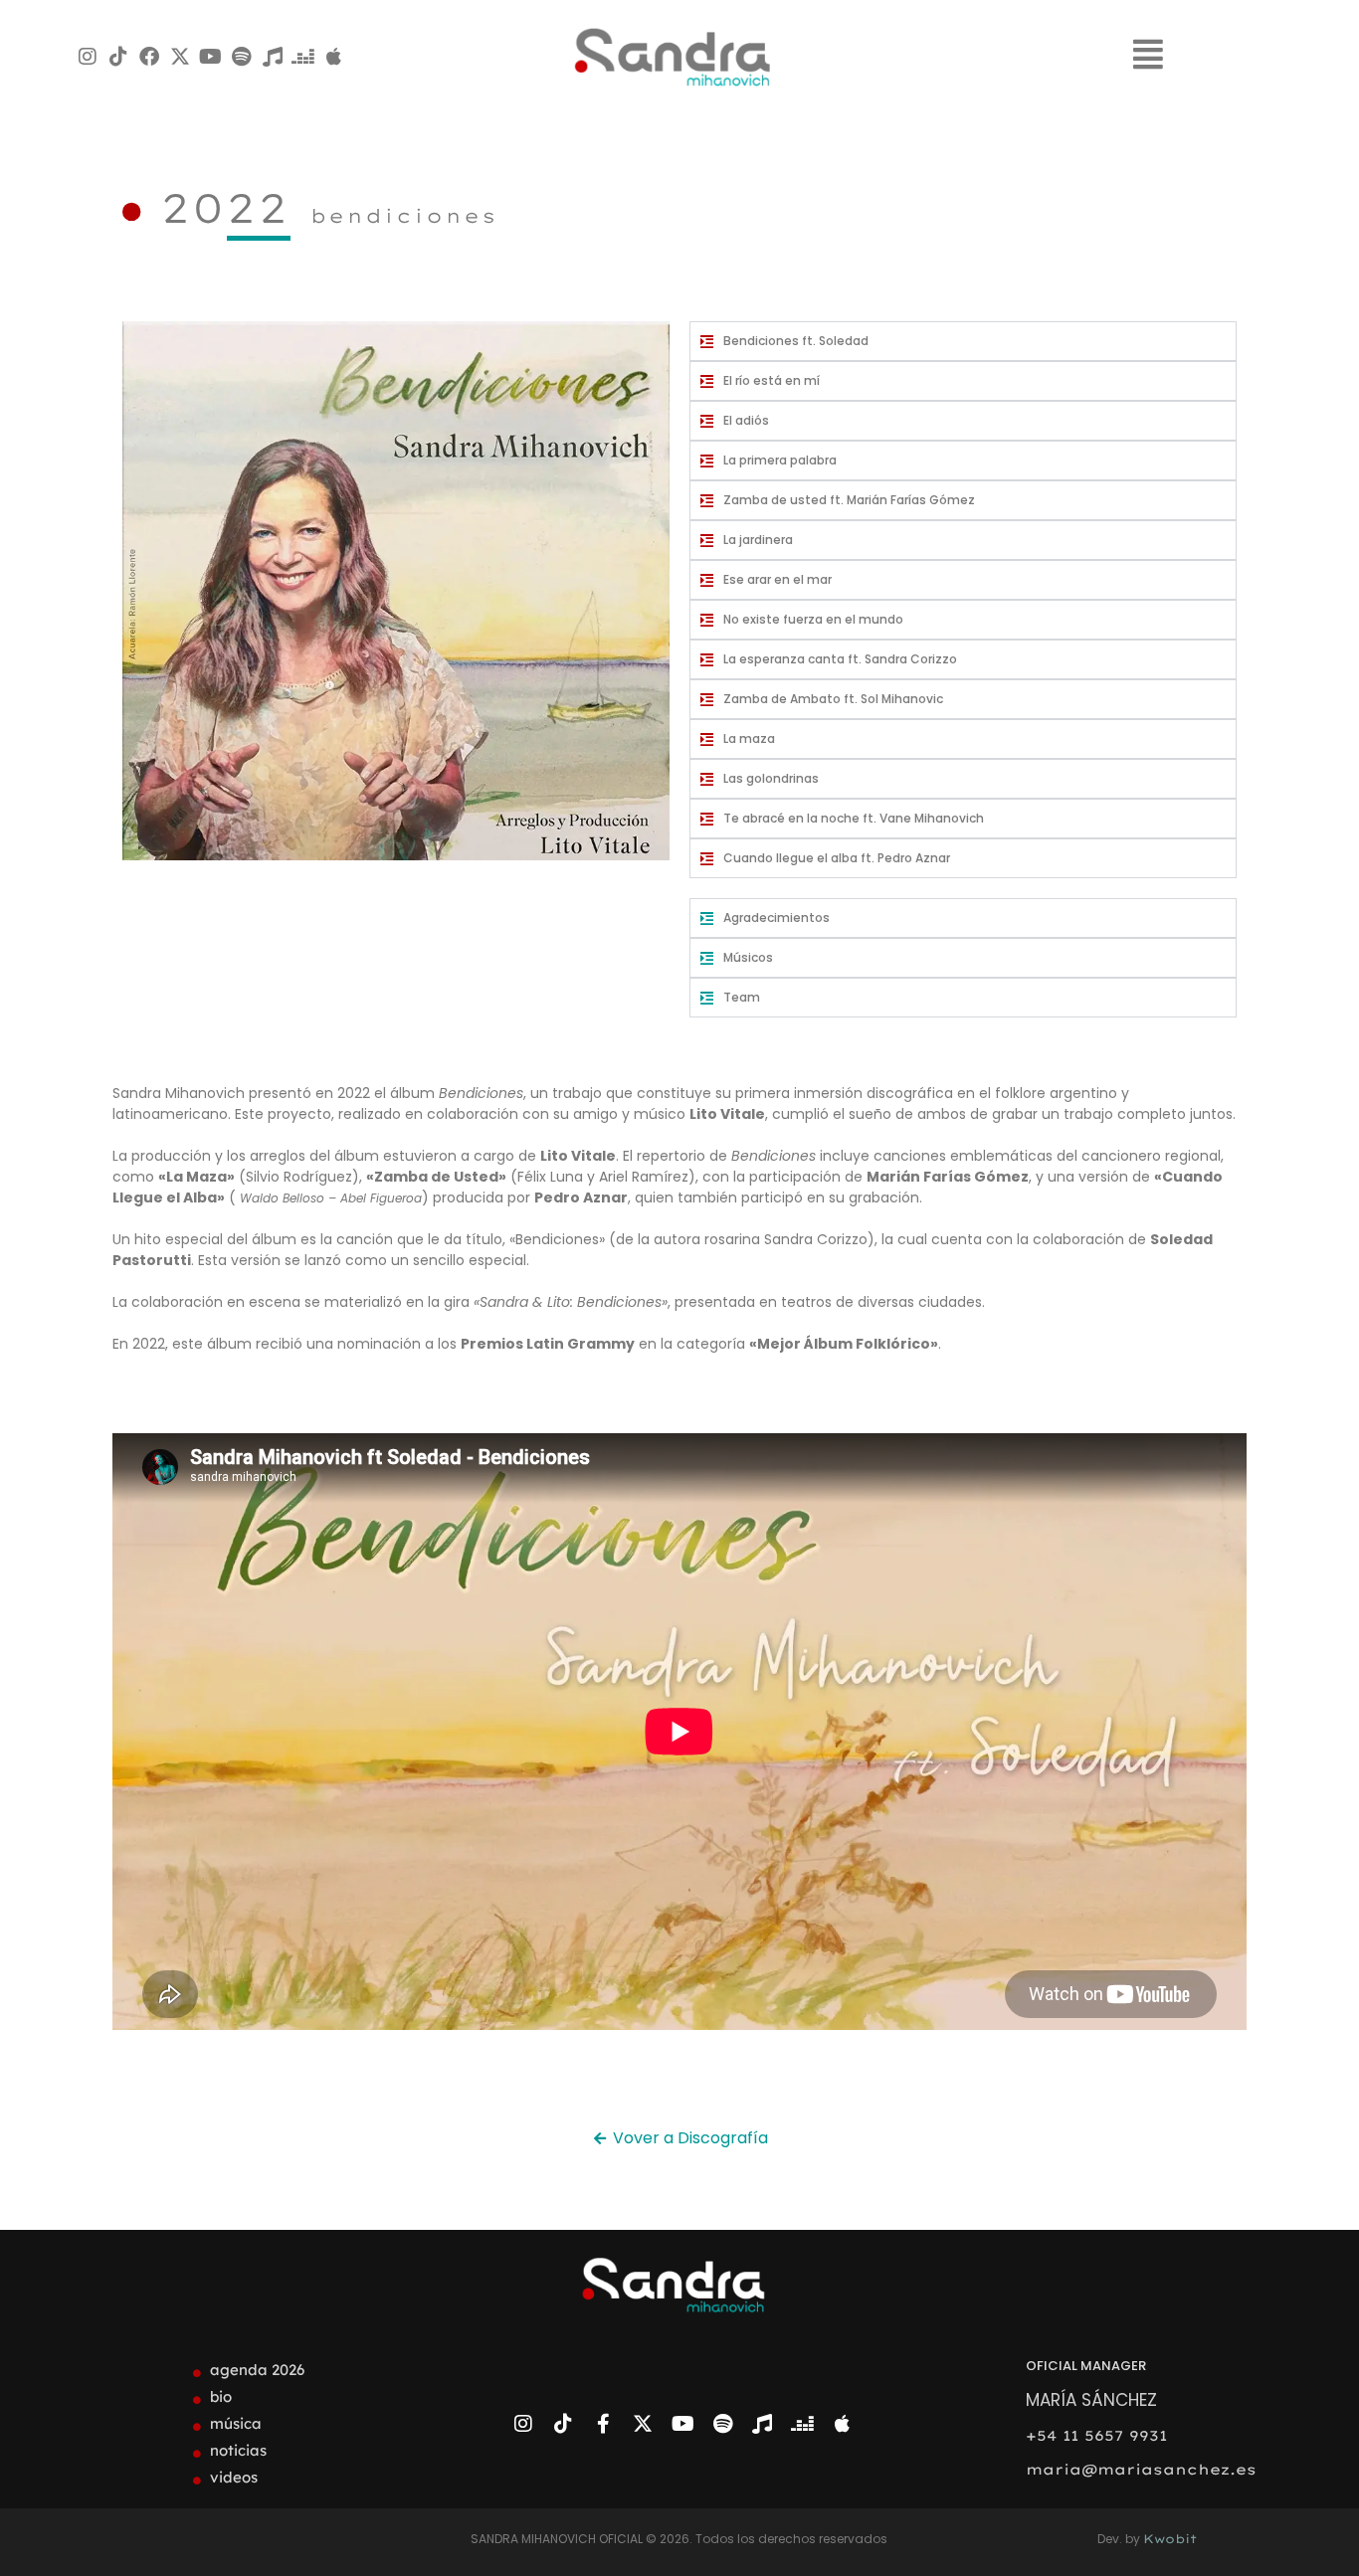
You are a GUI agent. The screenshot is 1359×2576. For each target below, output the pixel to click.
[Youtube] (211, 57)
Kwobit (1170, 2539)
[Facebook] (149, 57)
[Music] (273, 57)
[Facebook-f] (603, 2424)
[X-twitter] (180, 57)
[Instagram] (88, 57)
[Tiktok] (118, 57)
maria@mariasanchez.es (1141, 2470)
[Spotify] (242, 57)
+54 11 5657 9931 (1096, 2436)
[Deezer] (303, 57)
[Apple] (334, 57)
